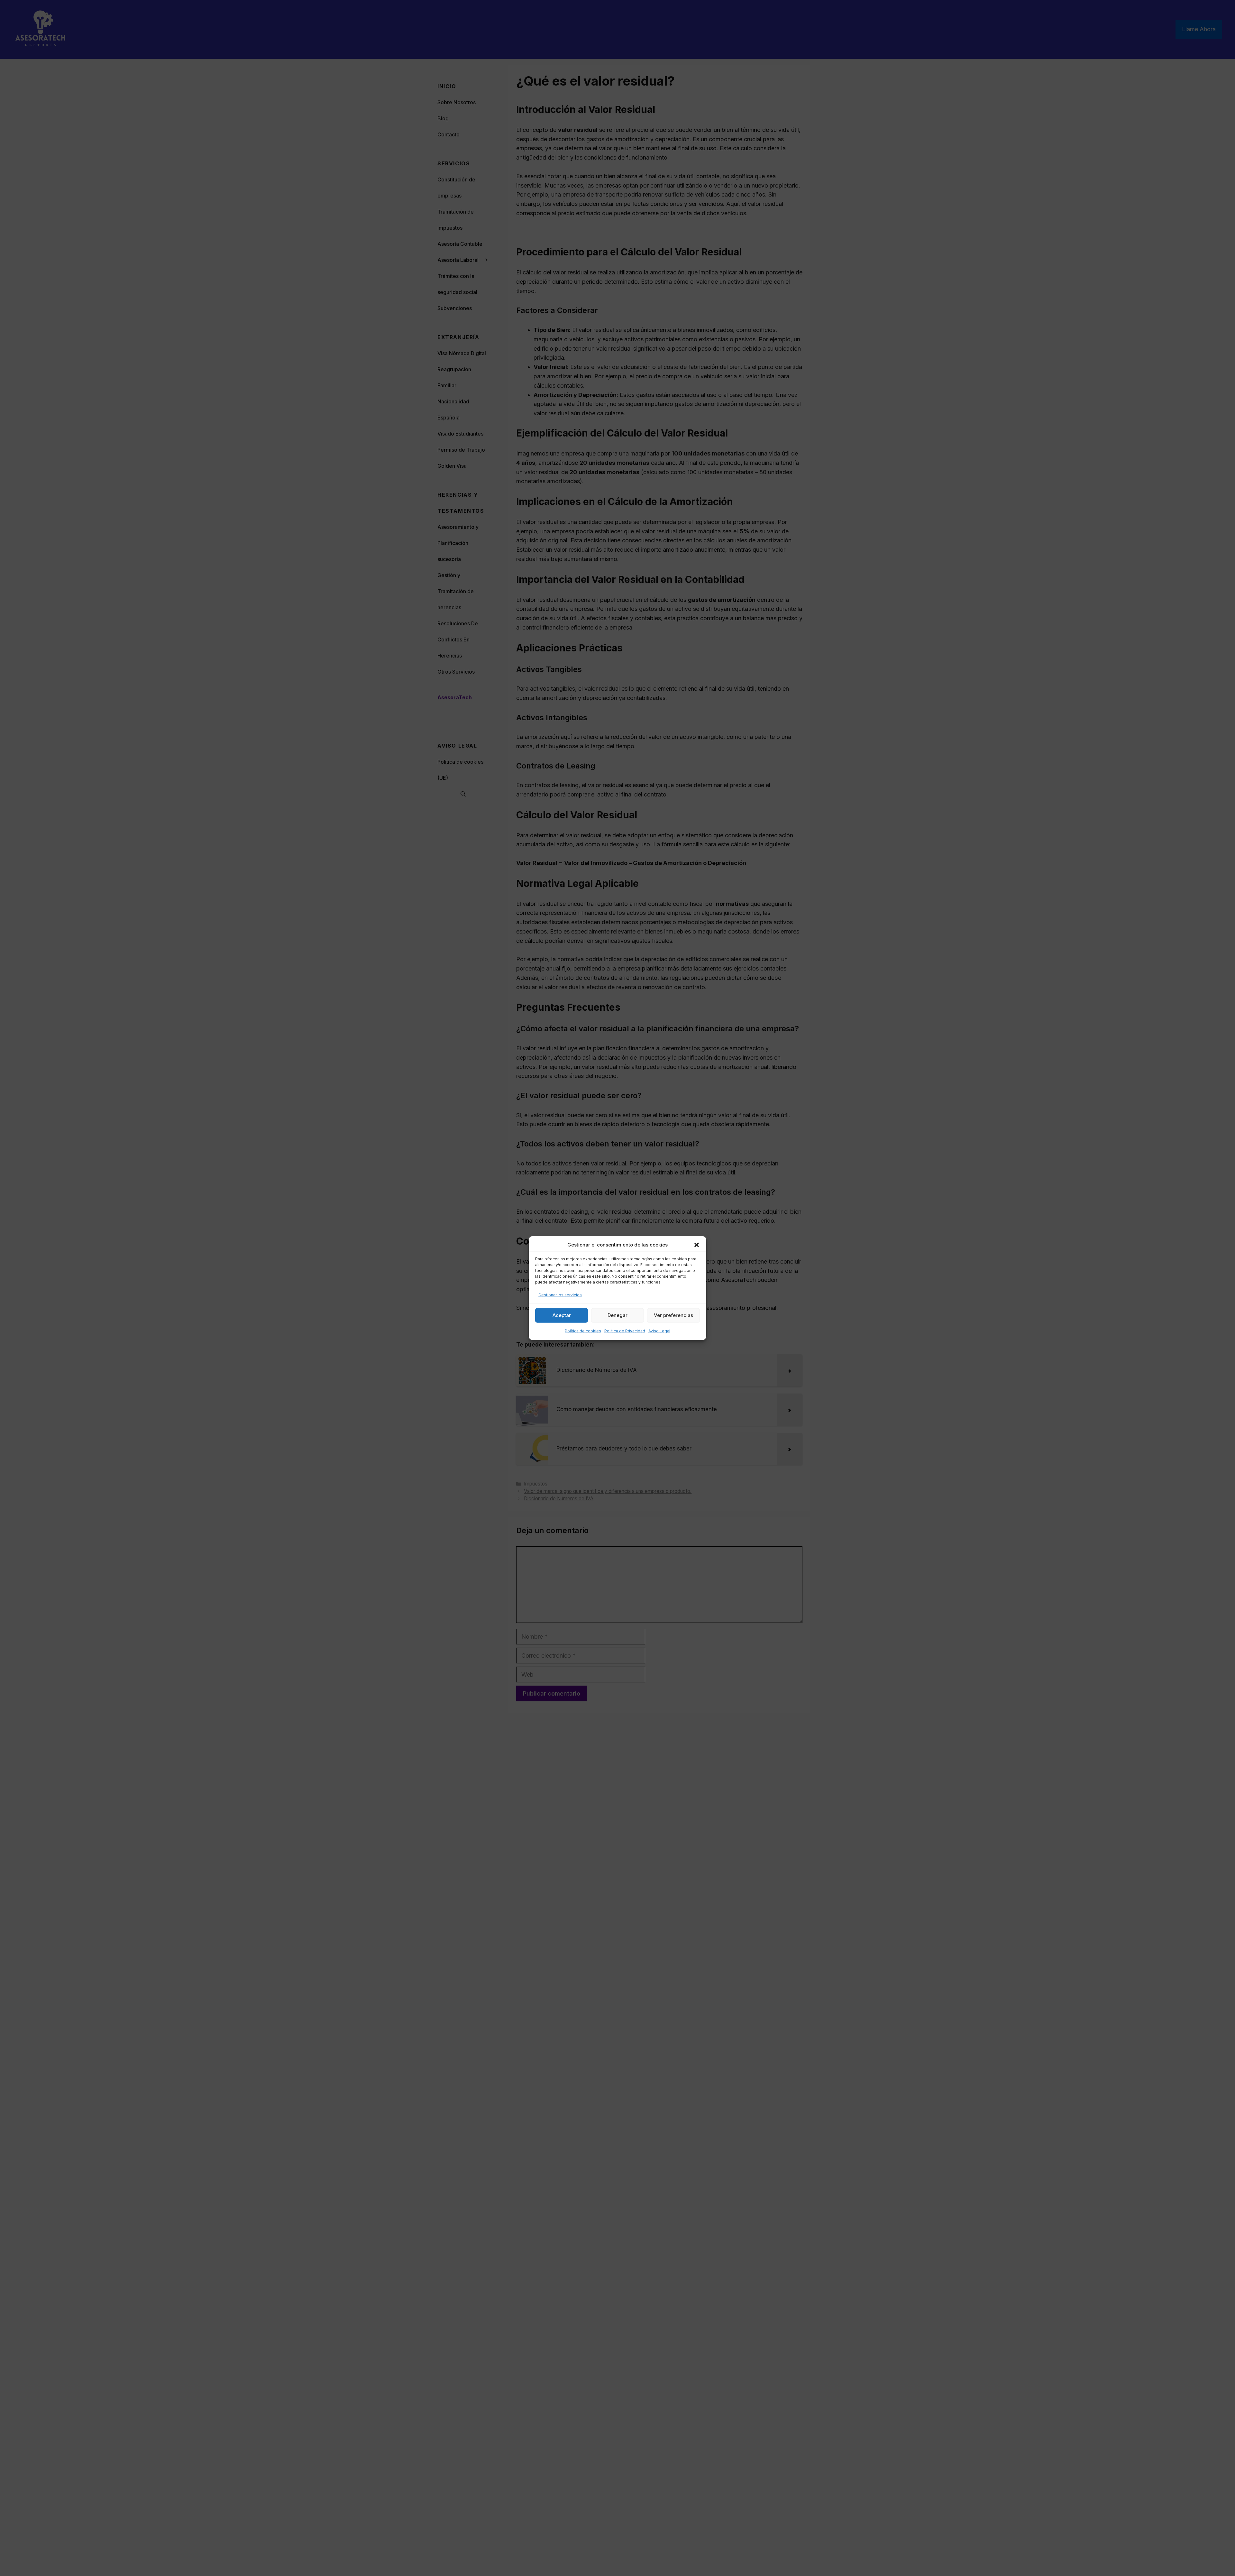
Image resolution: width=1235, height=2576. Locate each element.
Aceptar (562, 1315)
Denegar (617, 1315)
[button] (697, 1245)
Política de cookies (583, 1331)
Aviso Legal (659, 1331)
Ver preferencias (673, 1315)
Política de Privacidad (625, 1331)
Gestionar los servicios (560, 1295)
